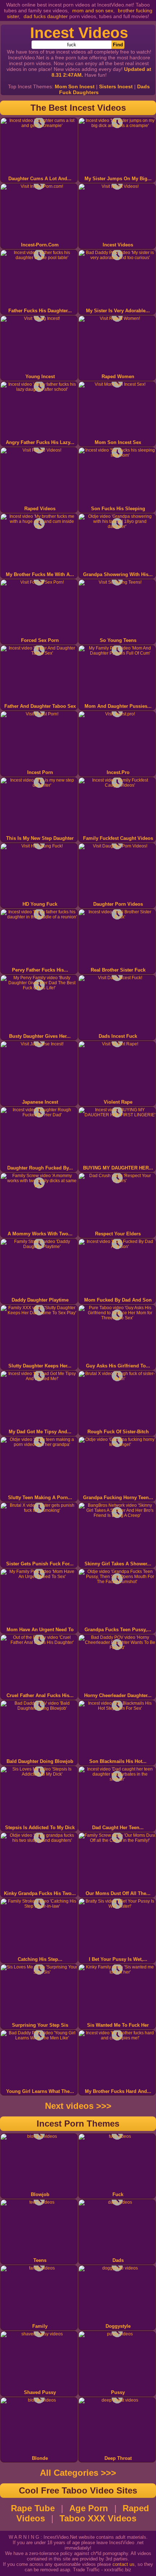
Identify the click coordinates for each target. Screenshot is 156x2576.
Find (118, 45)
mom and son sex (93, 10)
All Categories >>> (78, 2473)
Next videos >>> (78, 2106)
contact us (124, 2564)
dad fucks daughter (46, 16)
